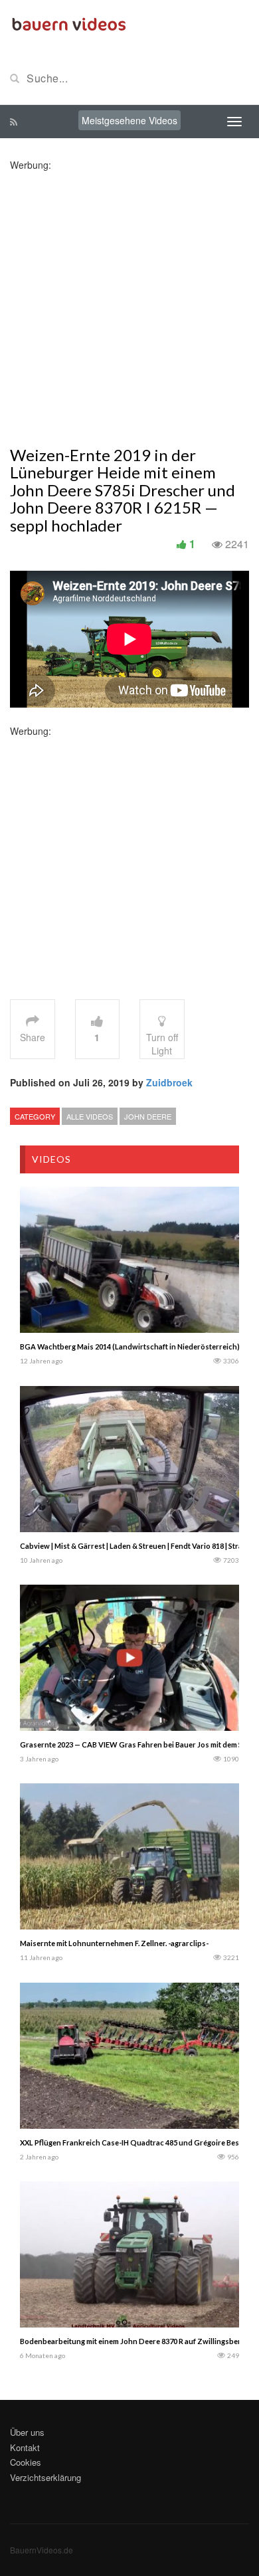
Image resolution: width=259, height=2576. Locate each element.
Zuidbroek (169, 1082)
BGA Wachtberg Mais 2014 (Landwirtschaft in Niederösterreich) (130, 1346)
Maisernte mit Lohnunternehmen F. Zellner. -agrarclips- (114, 1943)
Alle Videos (90, 1116)
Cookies (26, 2462)
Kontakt (25, 2447)
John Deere (148, 1116)
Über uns (27, 2432)
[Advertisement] (129, 301)
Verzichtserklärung (45, 2477)
